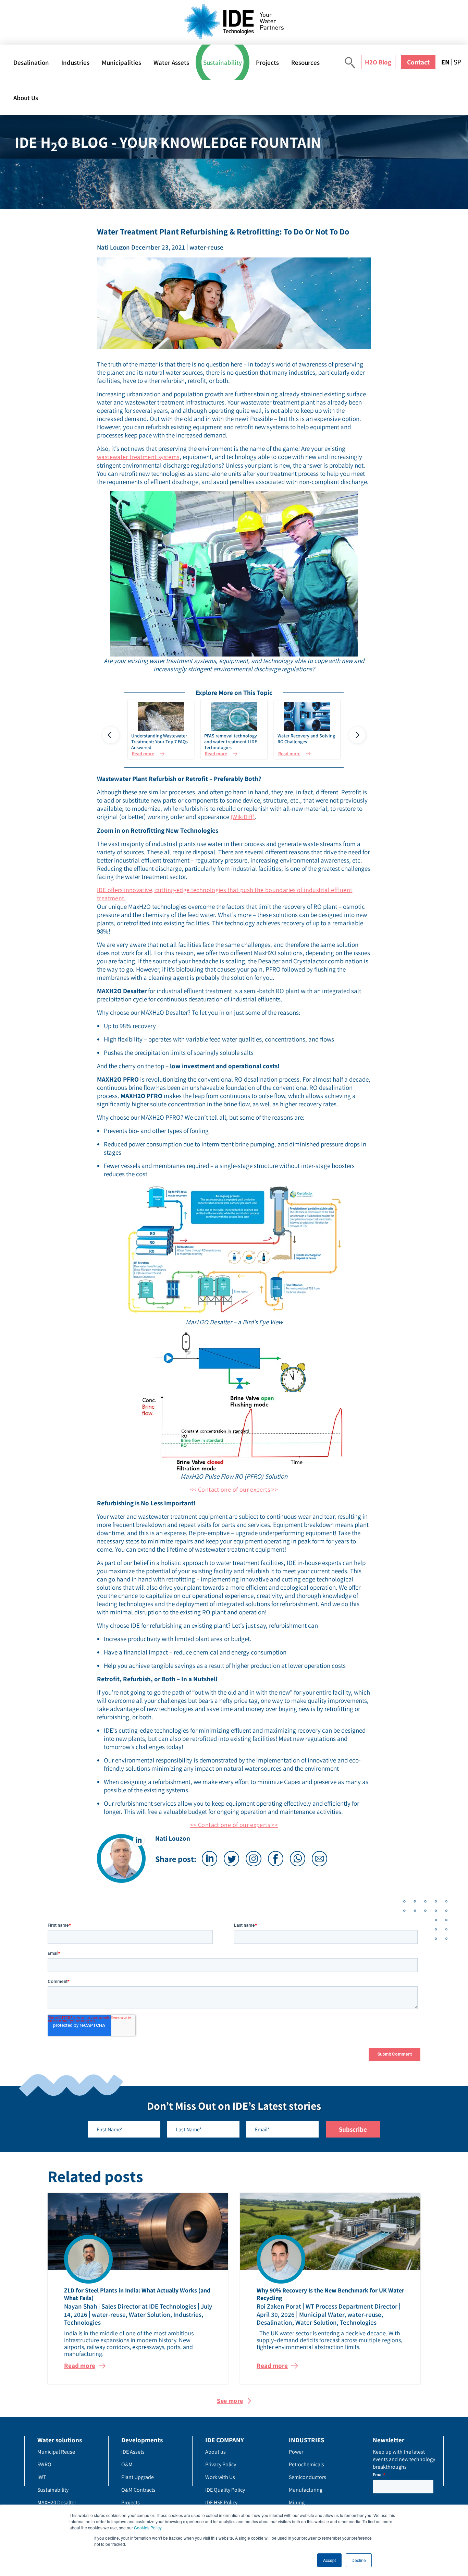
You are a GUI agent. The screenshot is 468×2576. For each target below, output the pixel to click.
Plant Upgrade (138, 2477)
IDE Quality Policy (225, 2490)
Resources (305, 62)
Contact (418, 62)
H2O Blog (378, 62)
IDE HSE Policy (221, 2502)
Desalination (31, 62)
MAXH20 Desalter (57, 2502)
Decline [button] (359, 2560)
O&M (127, 2464)
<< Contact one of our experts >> (234, 1489)
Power (296, 2452)
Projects (267, 62)
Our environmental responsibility (148, 1760)
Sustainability (223, 62)
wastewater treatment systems (138, 457)
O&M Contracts (138, 2490)
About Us (26, 98)
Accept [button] (329, 2560)
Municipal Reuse (56, 2452)
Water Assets (171, 62)
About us (215, 2452)
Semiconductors (307, 2477)
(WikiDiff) (243, 817)
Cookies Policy (148, 2527)
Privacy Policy (221, 2464)
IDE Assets (133, 2452)
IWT (42, 2477)
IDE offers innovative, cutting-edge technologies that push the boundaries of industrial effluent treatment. (225, 894)
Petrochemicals (306, 2464)
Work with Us (220, 2477)
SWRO (44, 2464)
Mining (297, 2502)
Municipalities (121, 62)
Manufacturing (306, 2490)
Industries (75, 62)
